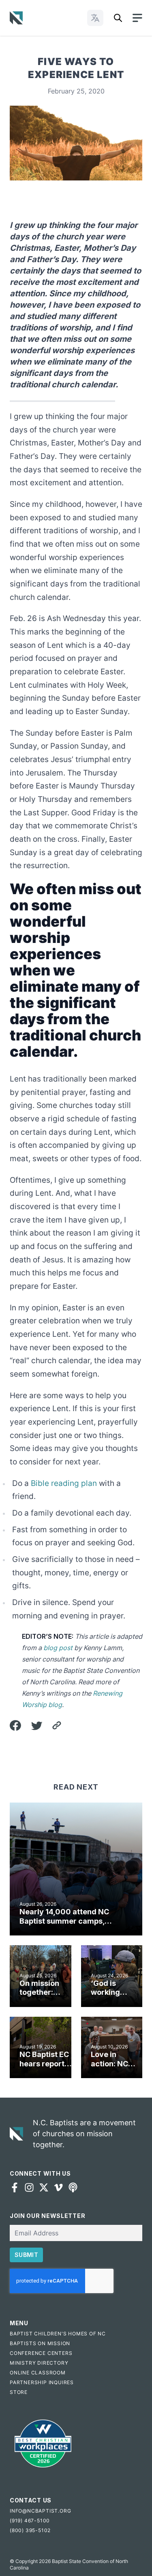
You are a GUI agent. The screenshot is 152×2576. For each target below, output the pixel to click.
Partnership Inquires (42, 2382)
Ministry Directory (39, 2363)
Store (19, 2392)
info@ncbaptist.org (40, 2511)
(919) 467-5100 (30, 2521)
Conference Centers (41, 2353)
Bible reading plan (64, 1483)
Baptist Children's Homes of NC (58, 2334)
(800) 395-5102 (30, 2530)
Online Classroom (38, 2373)
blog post (58, 1648)
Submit (26, 2255)
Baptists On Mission (40, 2343)
